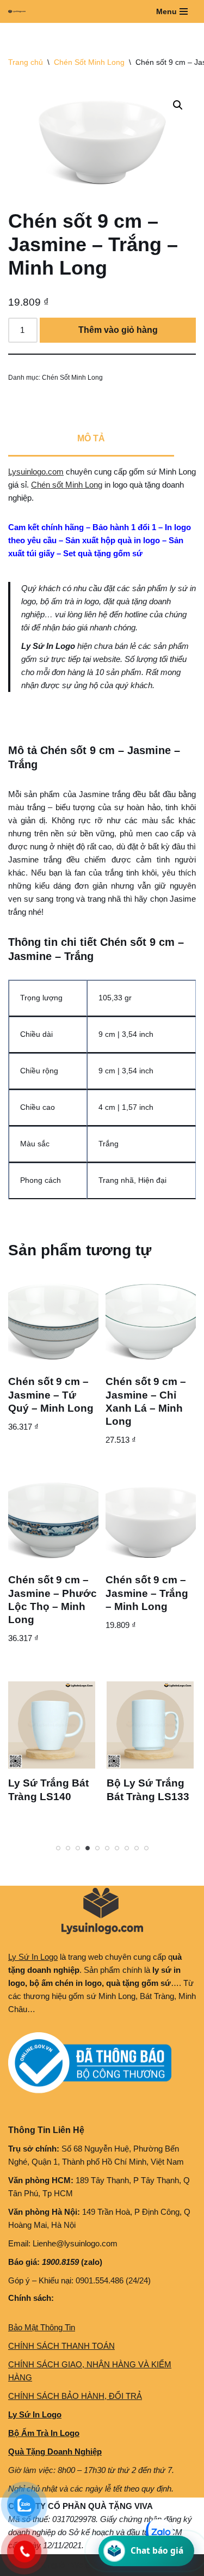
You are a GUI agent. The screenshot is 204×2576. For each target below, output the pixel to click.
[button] (178, 105)
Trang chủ (26, 62)
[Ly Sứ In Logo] (20, 11)
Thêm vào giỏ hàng (118, 330)
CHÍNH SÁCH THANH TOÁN (61, 2346)
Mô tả (91, 438)
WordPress (91, 2565)
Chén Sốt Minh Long (89, 62)
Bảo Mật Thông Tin (42, 2327)
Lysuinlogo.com (36, 472)
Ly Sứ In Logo (33, 1957)
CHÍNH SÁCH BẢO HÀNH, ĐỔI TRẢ (75, 2396)
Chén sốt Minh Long (67, 485)
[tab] (91, 440)
